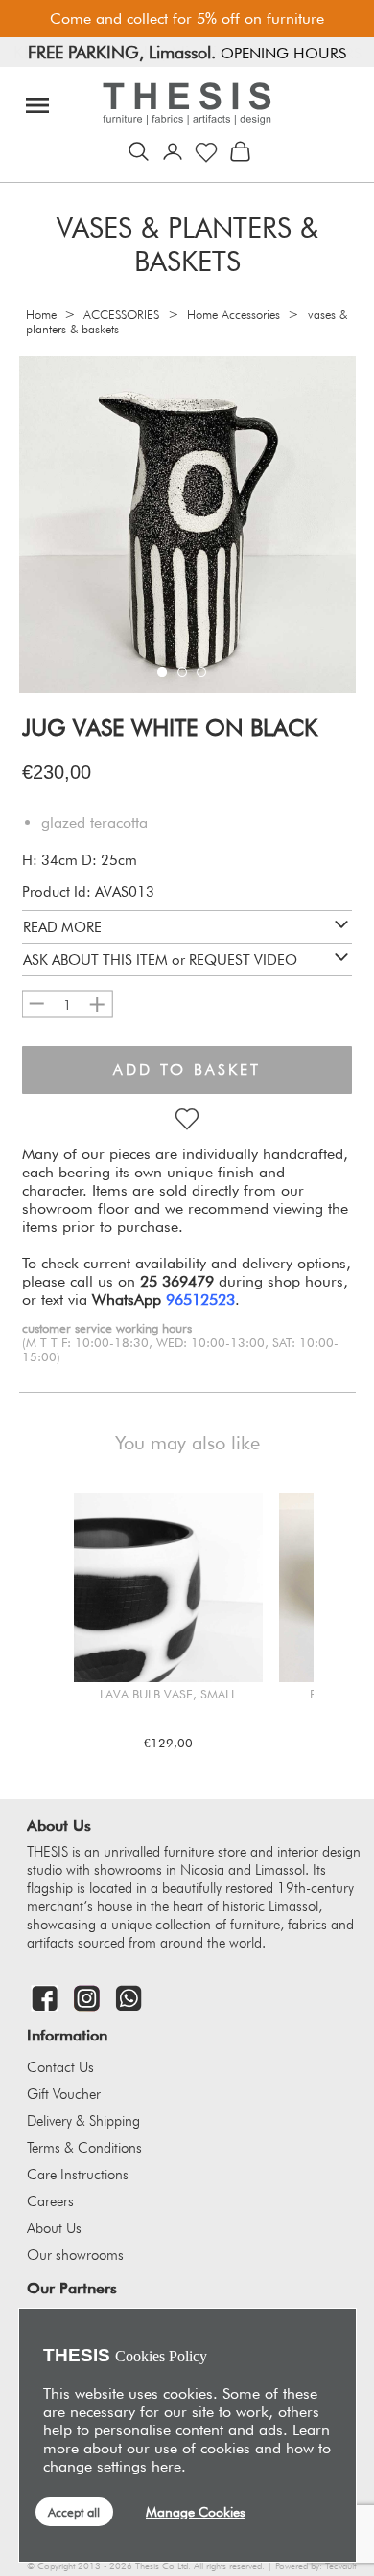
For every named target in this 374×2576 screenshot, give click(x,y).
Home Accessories (234, 315)
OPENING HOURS (299, 53)
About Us (54, 2228)
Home (41, 315)
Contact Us (60, 2067)
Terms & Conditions (84, 2148)
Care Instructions (78, 2175)
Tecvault (340, 2566)
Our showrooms (75, 2255)
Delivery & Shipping (83, 2121)
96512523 (200, 1299)
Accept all (74, 2512)
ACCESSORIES (121, 315)
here (166, 2466)
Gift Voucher (64, 2094)
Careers (50, 2201)
